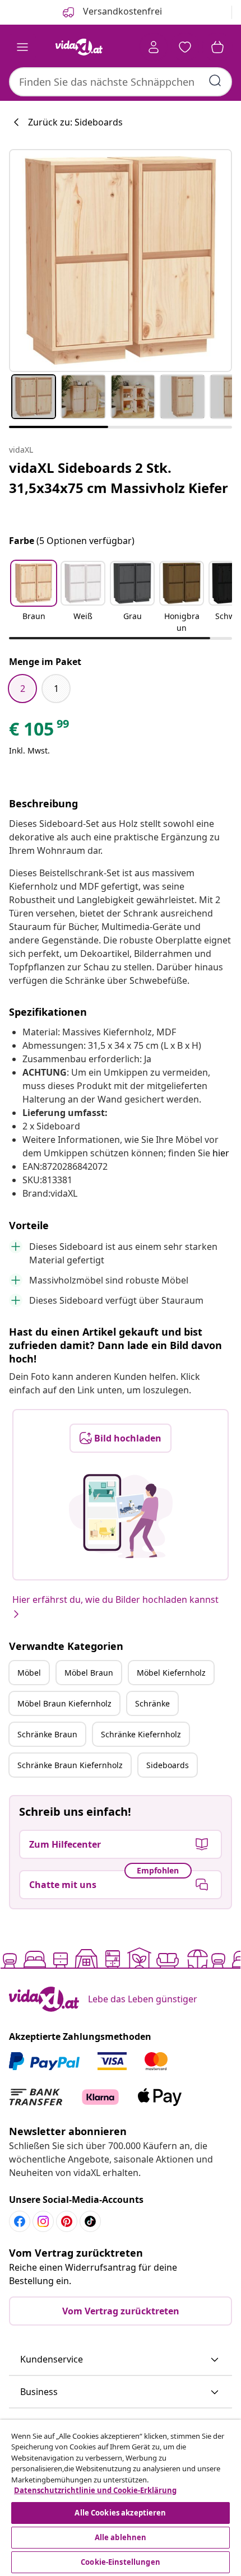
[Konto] (154, 47)
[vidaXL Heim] (79, 47)
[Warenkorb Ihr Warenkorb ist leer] (217, 47)
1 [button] (56, 689)
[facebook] (20, 2221)
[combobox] (121, 82)
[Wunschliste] (185, 47)
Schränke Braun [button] (47, 1734)
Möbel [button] (29, 1673)
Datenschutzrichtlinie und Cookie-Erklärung (95, 2490)
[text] (40, 732)
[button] (34, 598)
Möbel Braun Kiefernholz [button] (64, 1703)
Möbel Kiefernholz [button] (171, 1673)
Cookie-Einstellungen (121, 2562)
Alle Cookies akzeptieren (120, 2513)
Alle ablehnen (121, 2537)
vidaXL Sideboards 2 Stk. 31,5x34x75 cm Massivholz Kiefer (119, 478)
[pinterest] (67, 2221)
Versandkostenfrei (121, 11)
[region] (121, 2498)
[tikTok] (90, 2221)
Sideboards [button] (168, 1765)
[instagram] (43, 2221)
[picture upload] (121, 1516)
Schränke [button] (152, 1703)
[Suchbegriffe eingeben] (215, 81)
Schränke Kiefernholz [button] (141, 1734)
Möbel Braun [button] (89, 1673)
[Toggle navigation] (22, 47)
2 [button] (23, 689)
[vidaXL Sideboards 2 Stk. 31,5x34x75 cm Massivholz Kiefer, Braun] (121, 261)
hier (221, 1153)
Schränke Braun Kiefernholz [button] (70, 1765)
